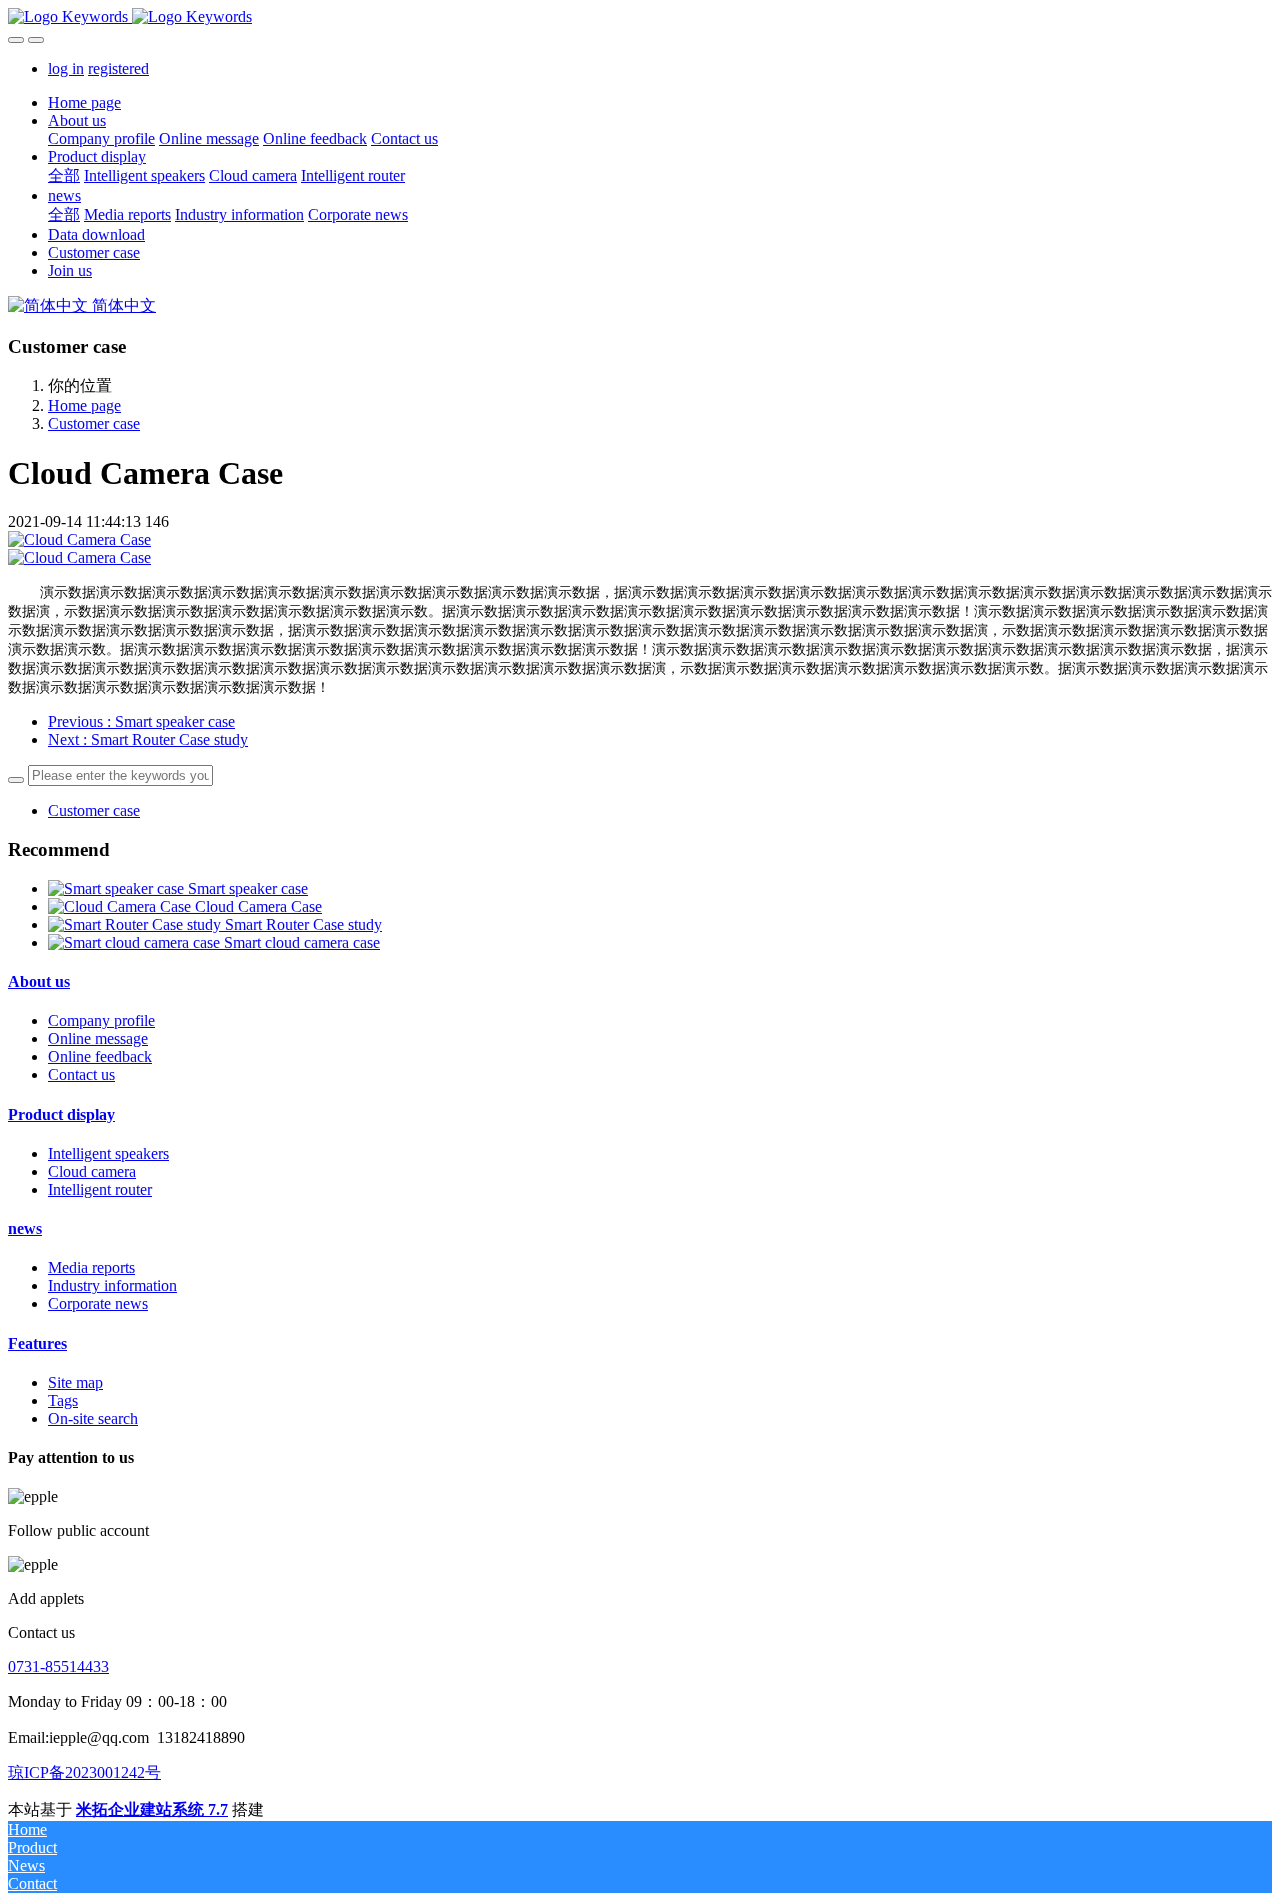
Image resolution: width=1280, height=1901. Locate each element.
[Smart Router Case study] (136, 924)
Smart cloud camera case (302, 942)
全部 (64, 175)
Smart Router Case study (303, 924)
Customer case (94, 423)
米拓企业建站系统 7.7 (152, 1809)
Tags (63, 1400)
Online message (98, 1038)
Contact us (81, 1074)
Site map (75, 1382)
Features (37, 1343)
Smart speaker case (248, 888)
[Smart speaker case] (118, 888)
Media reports (91, 1267)
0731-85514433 (58, 1666)
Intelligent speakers (108, 1153)
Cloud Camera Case (258, 906)
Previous (141, 721)
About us (39, 981)
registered (118, 68)
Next (148, 739)
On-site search (93, 1418)
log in (66, 68)
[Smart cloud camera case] (136, 942)
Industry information (112, 1285)
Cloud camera (92, 1171)
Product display (61, 1114)
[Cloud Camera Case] (121, 906)
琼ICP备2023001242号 (84, 1772)
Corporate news (98, 1303)
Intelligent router (100, 1189)
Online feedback (100, 1056)
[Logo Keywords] (640, 17)
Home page (84, 102)
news (25, 1228)
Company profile (101, 1020)
